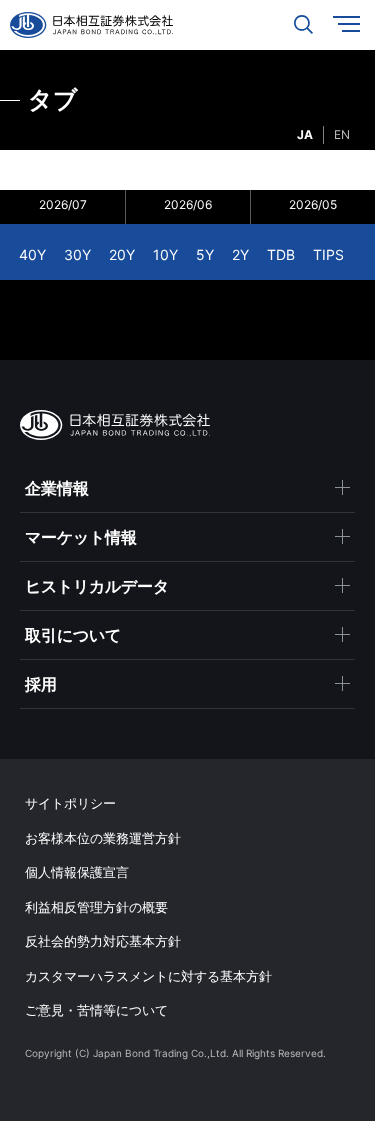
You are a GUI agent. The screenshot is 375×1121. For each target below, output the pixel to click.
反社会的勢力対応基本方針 (103, 941)
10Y (165, 254)
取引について (73, 635)
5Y (205, 254)
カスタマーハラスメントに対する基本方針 (148, 976)
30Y (77, 254)
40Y (32, 254)
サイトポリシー (70, 803)
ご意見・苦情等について (96, 1010)
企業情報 (57, 488)
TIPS (328, 254)
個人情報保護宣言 (77, 872)
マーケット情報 (81, 537)
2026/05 (313, 204)
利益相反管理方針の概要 (96, 907)
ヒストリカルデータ (97, 586)
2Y (240, 254)
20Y (122, 254)
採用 (41, 684)
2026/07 (63, 204)
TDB (281, 254)
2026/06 (188, 204)
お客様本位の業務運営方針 (103, 838)
